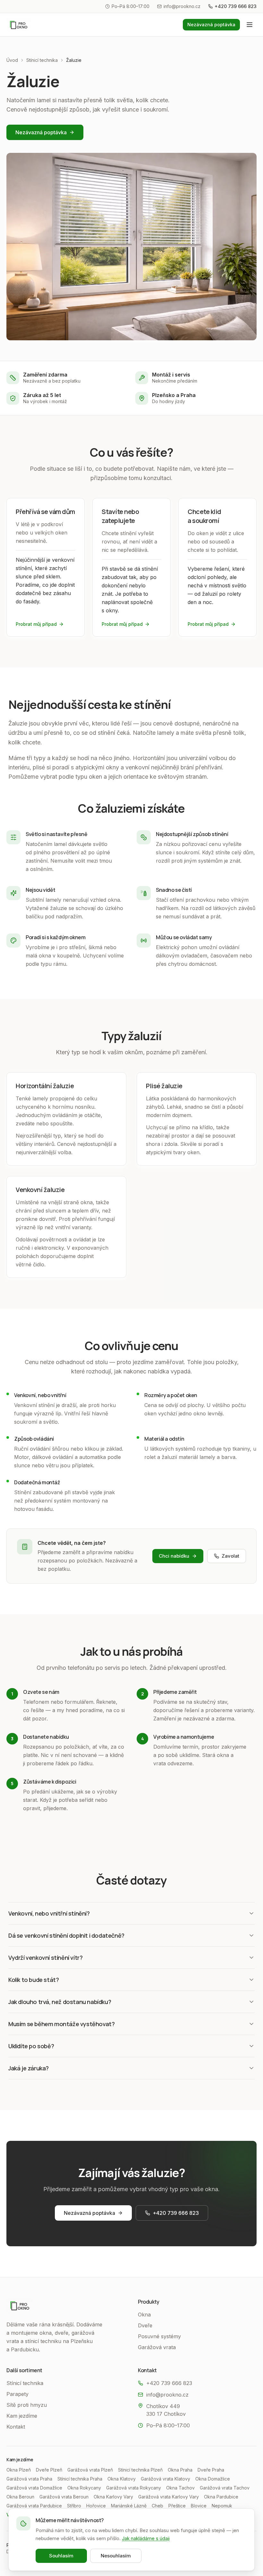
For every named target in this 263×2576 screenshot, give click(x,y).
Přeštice (177, 2506)
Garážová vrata (157, 2347)
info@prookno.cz (182, 6)
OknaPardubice (221, 2497)
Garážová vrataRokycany (134, 2488)
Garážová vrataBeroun (64, 2497)
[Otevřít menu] (250, 25)
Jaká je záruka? (29, 2068)
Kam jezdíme (22, 2416)
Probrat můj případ (36, 624)
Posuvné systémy (159, 2336)
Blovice (199, 2506)
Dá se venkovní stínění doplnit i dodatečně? (66, 1935)
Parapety (17, 2394)
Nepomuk (222, 2506)
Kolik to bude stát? (34, 1980)
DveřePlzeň (49, 2470)
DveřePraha (211, 2470)
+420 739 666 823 (236, 6)
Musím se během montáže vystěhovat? (61, 2024)
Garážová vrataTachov (225, 2488)
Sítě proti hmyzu (27, 2405)
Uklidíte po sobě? (31, 2046)
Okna (144, 2315)
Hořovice (96, 2506)
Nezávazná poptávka (211, 25)
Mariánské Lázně (129, 2506)
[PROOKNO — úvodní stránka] (19, 25)
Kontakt (16, 2427)
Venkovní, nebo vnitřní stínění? (49, 1913)
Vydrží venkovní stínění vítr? (45, 1958)
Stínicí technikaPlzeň (140, 2470)
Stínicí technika (42, 60)
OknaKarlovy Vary (113, 2497)
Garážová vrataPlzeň (90, 2470)
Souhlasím (61, 2556)
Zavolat (230, 1556)
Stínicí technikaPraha (80, 2479)
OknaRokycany (84, 2488)
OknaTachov (180, 2488)
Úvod (12, 60)
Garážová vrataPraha (29, 2479)
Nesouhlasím (116, 2556)
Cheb (157, 2506)
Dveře (145, 2325)
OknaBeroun (20, 2497)
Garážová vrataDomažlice (34, 2488)
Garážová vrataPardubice (34, 2506)
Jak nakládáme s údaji (146, 2538)
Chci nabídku (174, 1556)
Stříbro (74, 2506)
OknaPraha (180, 2470)
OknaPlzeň (19, 2470)
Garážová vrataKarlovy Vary (169, 2497)
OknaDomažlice (213, 2479)
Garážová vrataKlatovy (165, 2479)
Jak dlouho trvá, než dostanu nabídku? (60, 2002)
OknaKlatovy (122, 2479)
